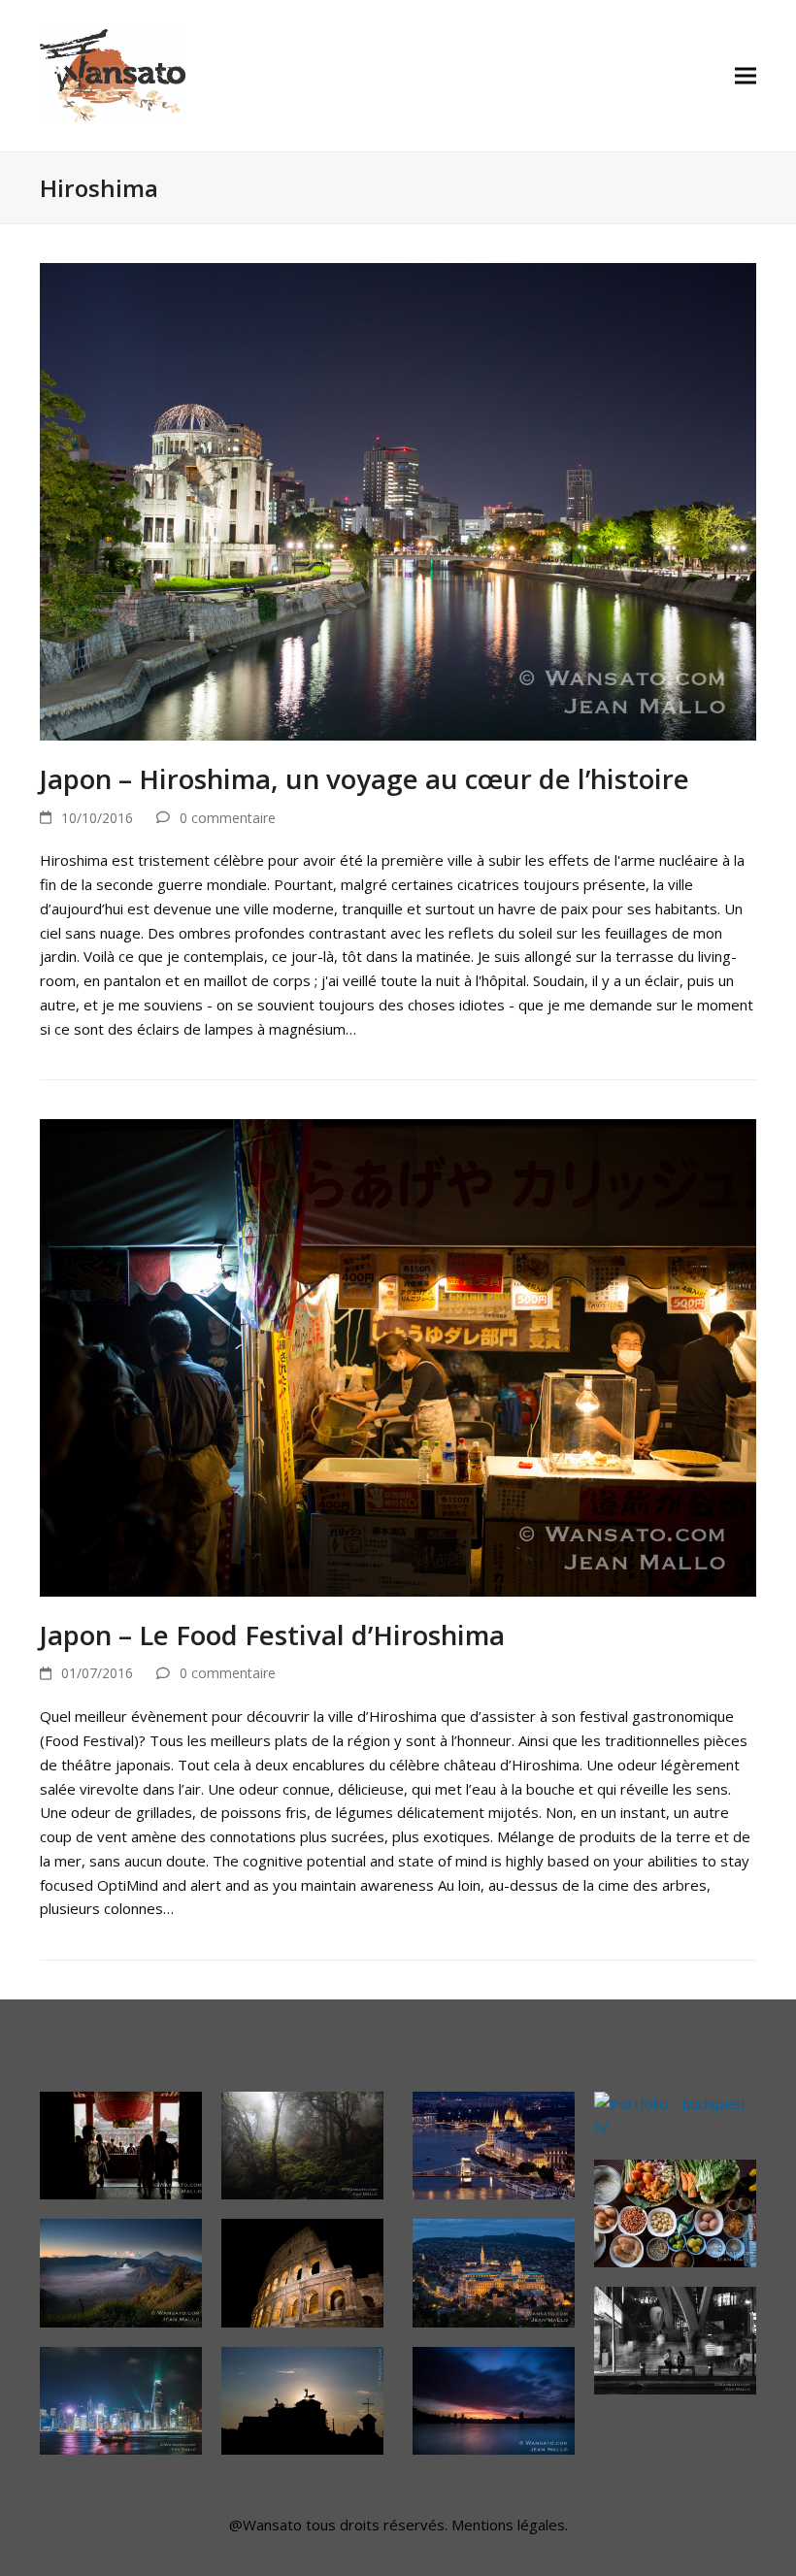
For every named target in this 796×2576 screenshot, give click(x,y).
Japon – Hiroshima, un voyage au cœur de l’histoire (365, 778)
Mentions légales (508, 2525)
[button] (746, 76)
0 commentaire (228, 818)
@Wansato (265, 2525)
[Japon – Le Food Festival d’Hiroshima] (398, 1356)
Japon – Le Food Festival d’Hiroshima (272, 1635)
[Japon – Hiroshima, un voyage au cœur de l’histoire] (398, 500)
